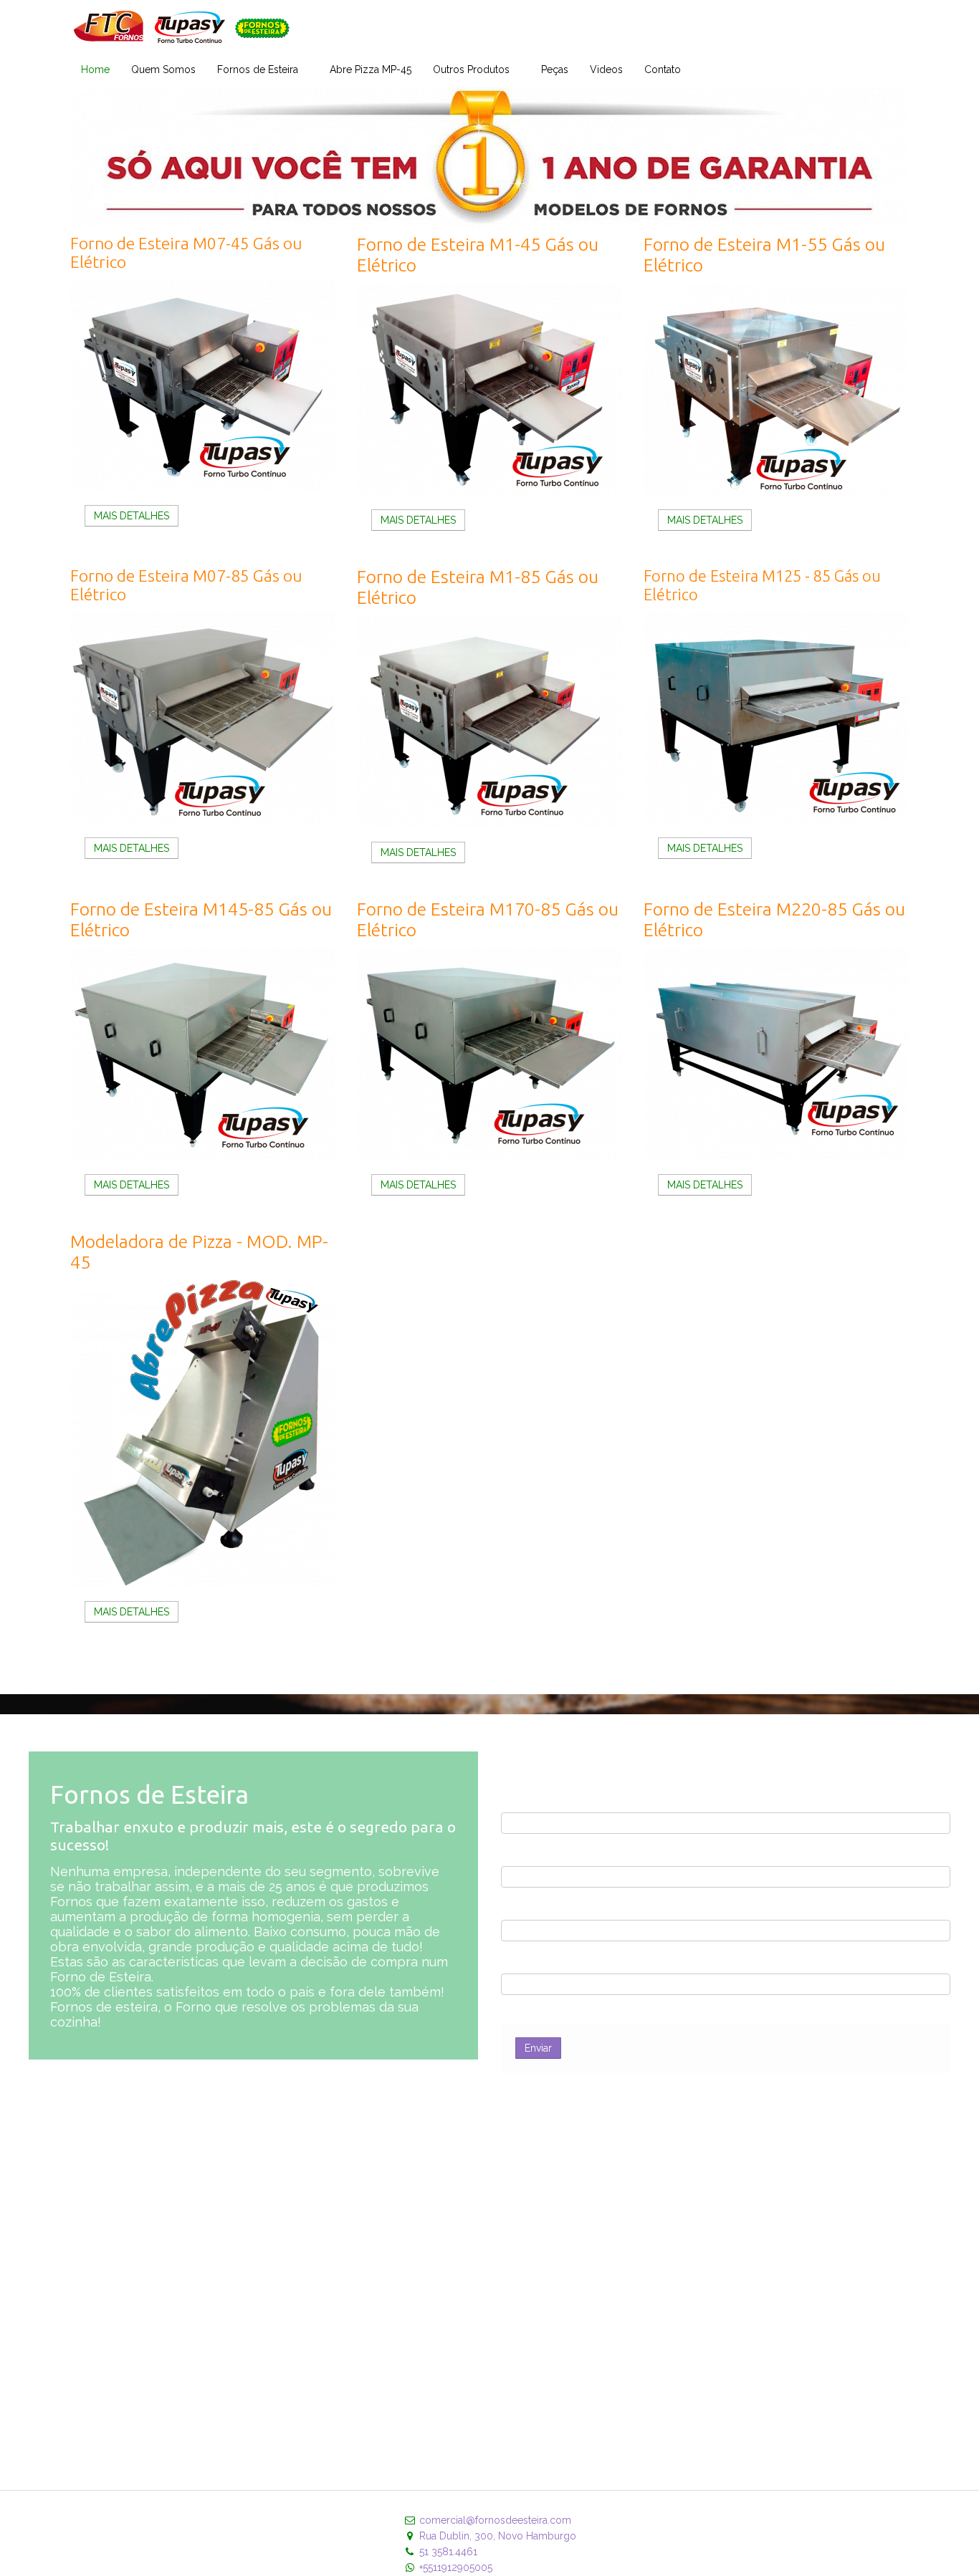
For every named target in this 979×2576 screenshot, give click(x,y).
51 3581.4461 (448, 2552)
